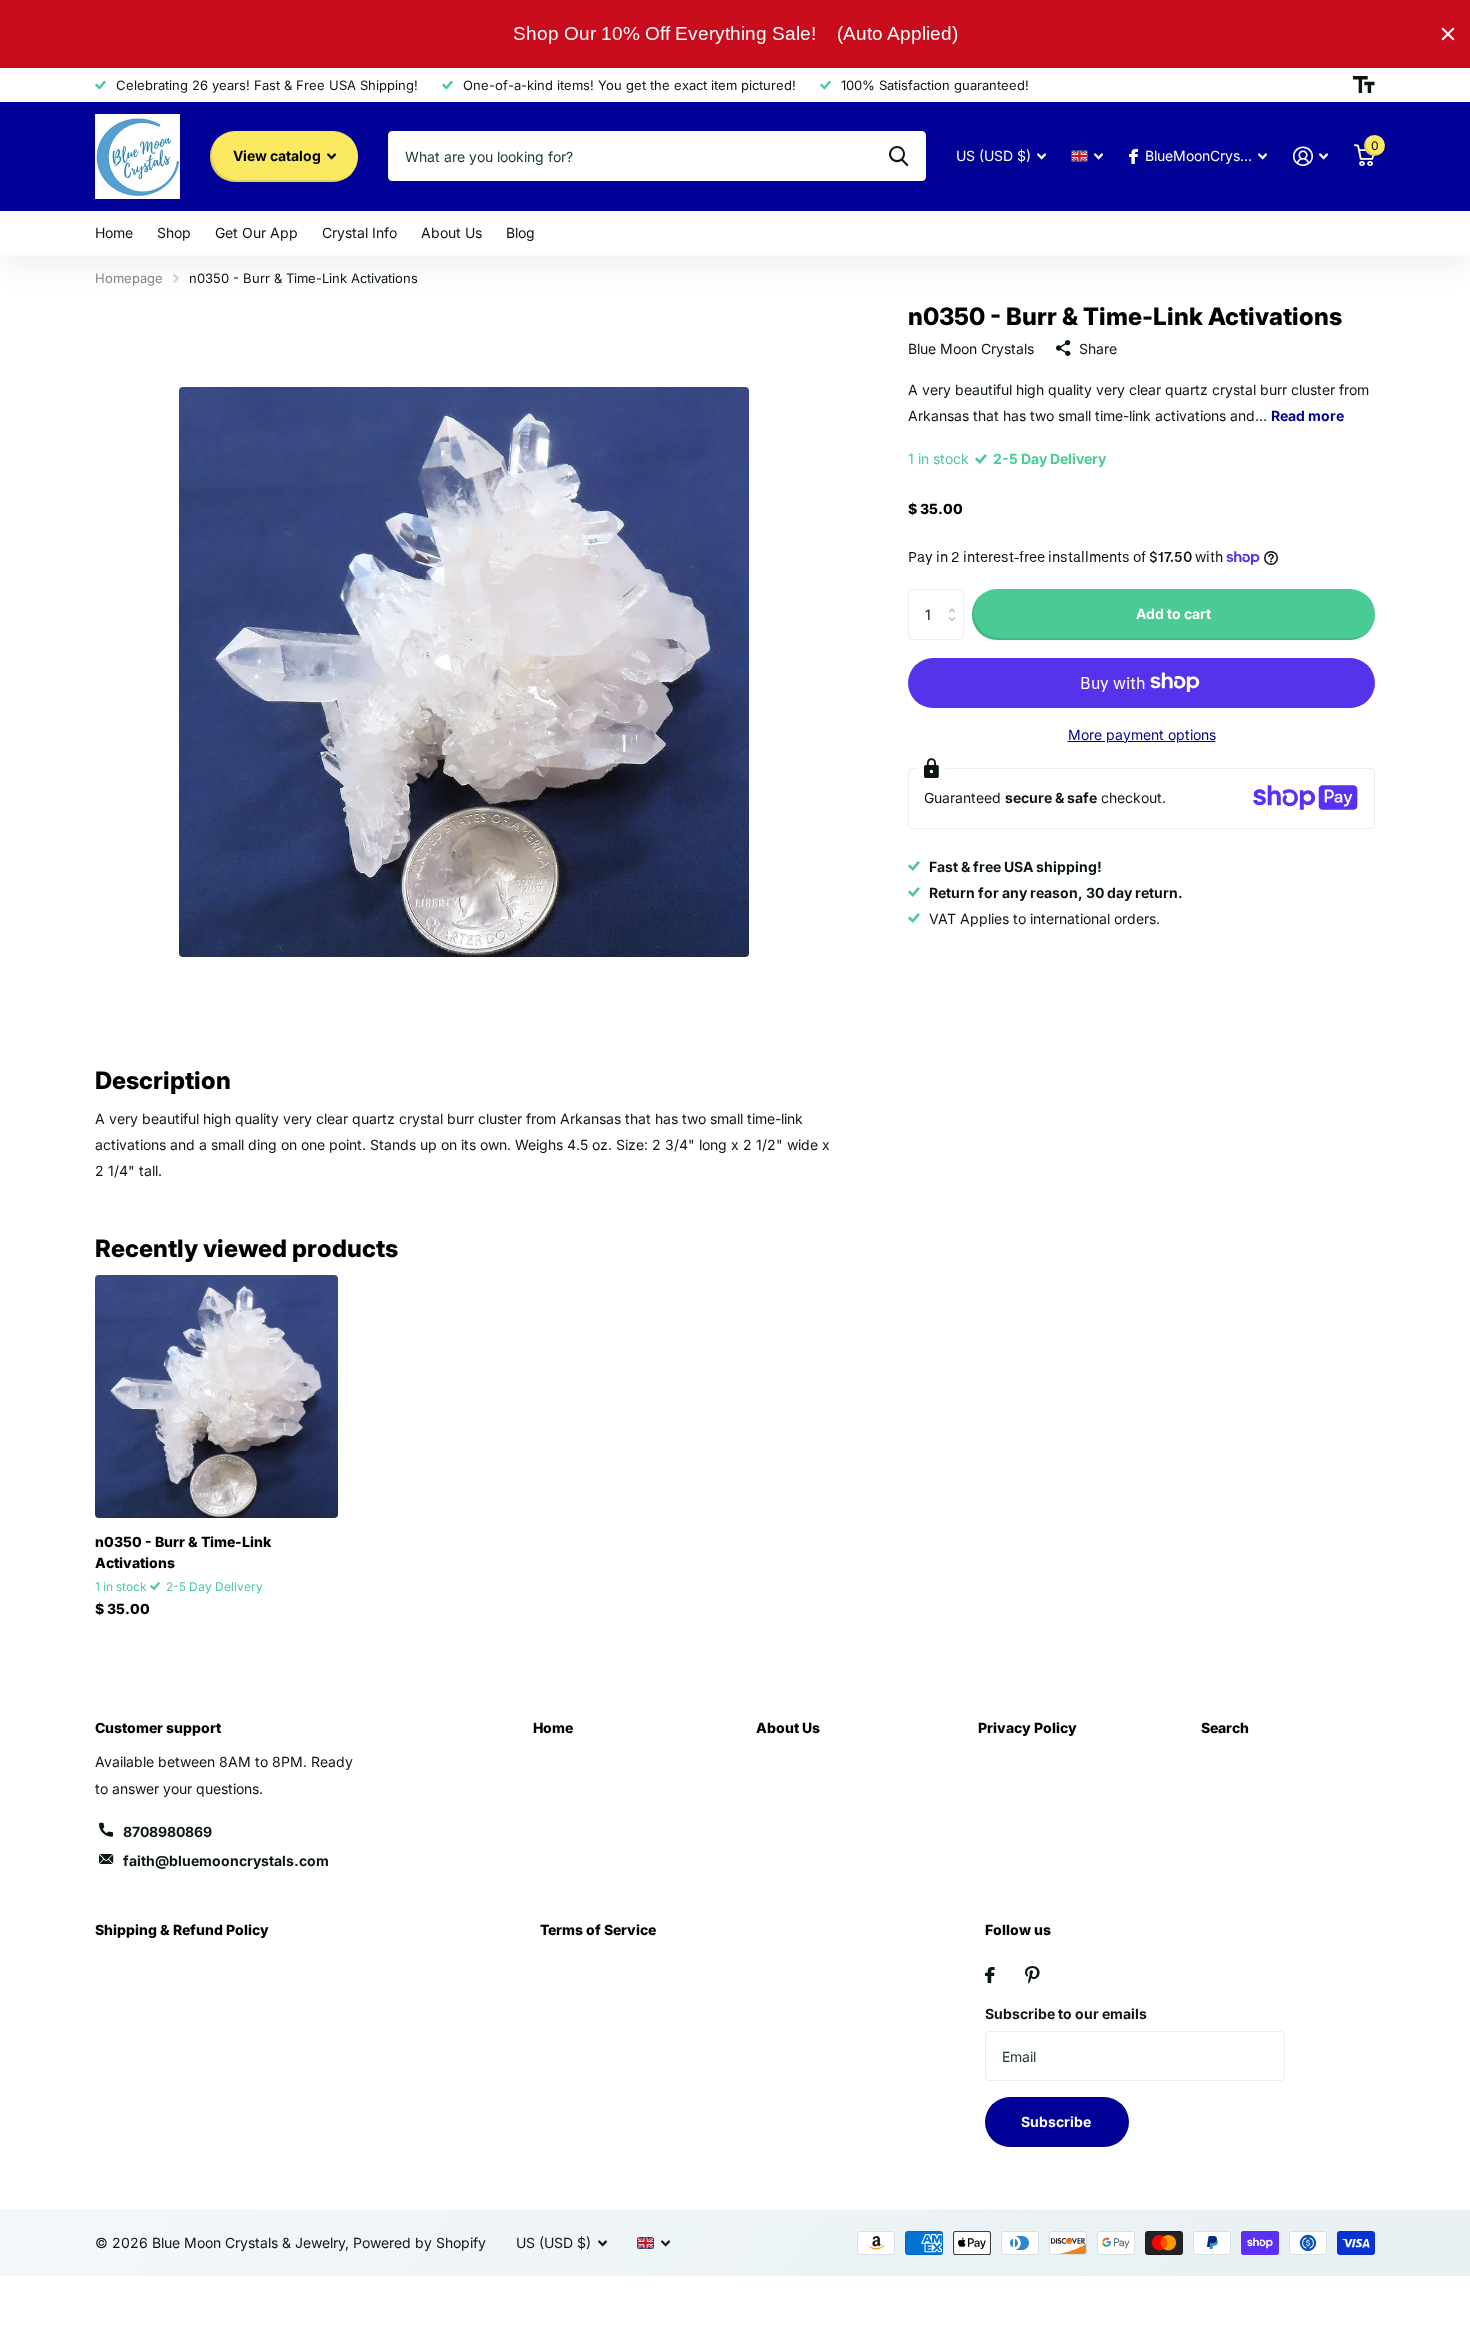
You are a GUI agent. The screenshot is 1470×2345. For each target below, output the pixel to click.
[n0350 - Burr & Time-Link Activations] (216, 1396)
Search (1225, 1727)
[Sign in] (1310, 156)
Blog (520, 232)
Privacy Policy (1027, 1727)
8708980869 (167, 1831)
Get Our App (256, 232)
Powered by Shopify (419, 2242)
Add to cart (1173, 613)
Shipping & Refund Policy (182, 1929)
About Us (451, 232)
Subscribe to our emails (1066, 2013)
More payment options (1142, 733)
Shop (174, 232)
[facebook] (990, 1975)
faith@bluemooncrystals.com (226, 1860)
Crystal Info (359, 232)
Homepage (129, 278)
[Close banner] (1448, 34)
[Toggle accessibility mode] (1364, 85)
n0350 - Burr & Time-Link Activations (183, 1552)
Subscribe (1057, 2121)
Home (114, 232)
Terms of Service (598, 1929)
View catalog (278, 155)
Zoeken (898, 156)
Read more (1307, 414)
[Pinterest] (1032, 1975)
